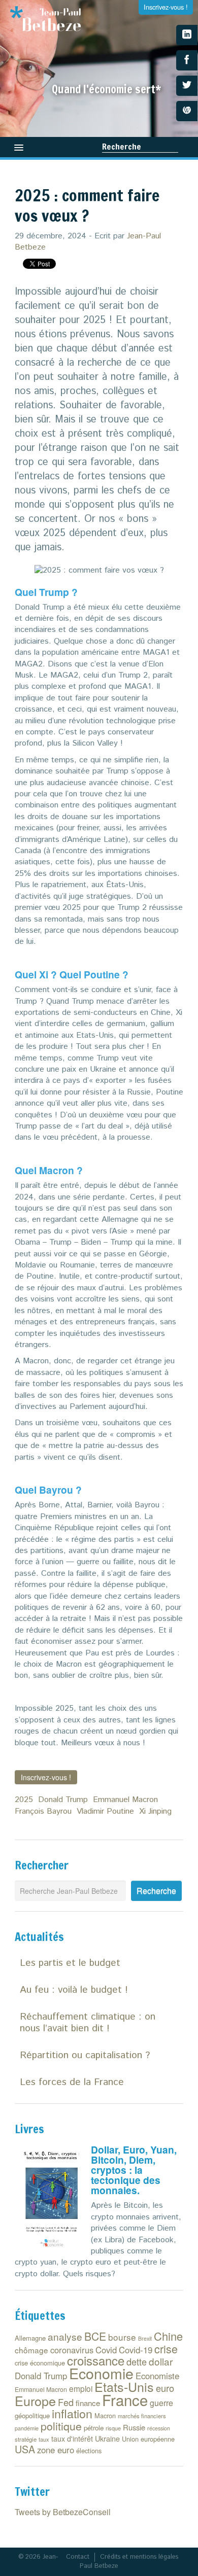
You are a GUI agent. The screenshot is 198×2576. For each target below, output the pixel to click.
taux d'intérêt (72, 2439)
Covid (106, 2350)
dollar (161, 2361)
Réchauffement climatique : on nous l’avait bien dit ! (88, 2023)
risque (113, 2428)
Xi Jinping (155, 1811)
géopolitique (32, 2415)
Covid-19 (136, 2350)
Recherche (122, 147)
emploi (81, 2388)
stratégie (26, 2439)
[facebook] (187, 60)
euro (165, 2388)
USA (25, 2449)
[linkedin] (187, 35)
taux (44, 2439)
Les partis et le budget (70, 1963)
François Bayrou (43, 1811)
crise (166, 2349)
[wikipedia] (187, 111)
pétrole (94, 2428)
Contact (78, 2557)
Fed (66, 2402)
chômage (31, 2350)
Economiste (157, 2376)
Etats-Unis (124, 2386)
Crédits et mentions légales (139, 2557)
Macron (105, 2415)
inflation (72, 2413)
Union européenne (148, 2439)
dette (137, 2361)
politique (61, 2426)
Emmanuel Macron (125, 1800)
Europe (35, 2401)
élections (89, 2450)
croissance (96, 2360)
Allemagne (30, 2338)
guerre (161, 2403)
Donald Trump (63, 1800)
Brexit (145, 2338)
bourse (122, 2337)
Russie (134, 2427)
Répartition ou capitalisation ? (85, 2055)
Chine (168, 2336)
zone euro (56, 2450)
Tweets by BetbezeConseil (63, 2512)
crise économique (40, 2363)
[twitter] (187, 86)
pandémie (27, 2428)
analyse (65, 2336)
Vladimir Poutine (105, 1811)
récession (159, 2428)
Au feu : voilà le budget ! (74, 1990)
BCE (95, 2336)
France (125, 2399)
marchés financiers (142, 2416)
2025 (24, 1800)
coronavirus (72, 2350)
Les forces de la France (72, 2082)
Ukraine (107, 2438)
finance (88, 2403)
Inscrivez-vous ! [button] (46, 1777)
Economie (101, 2373)
